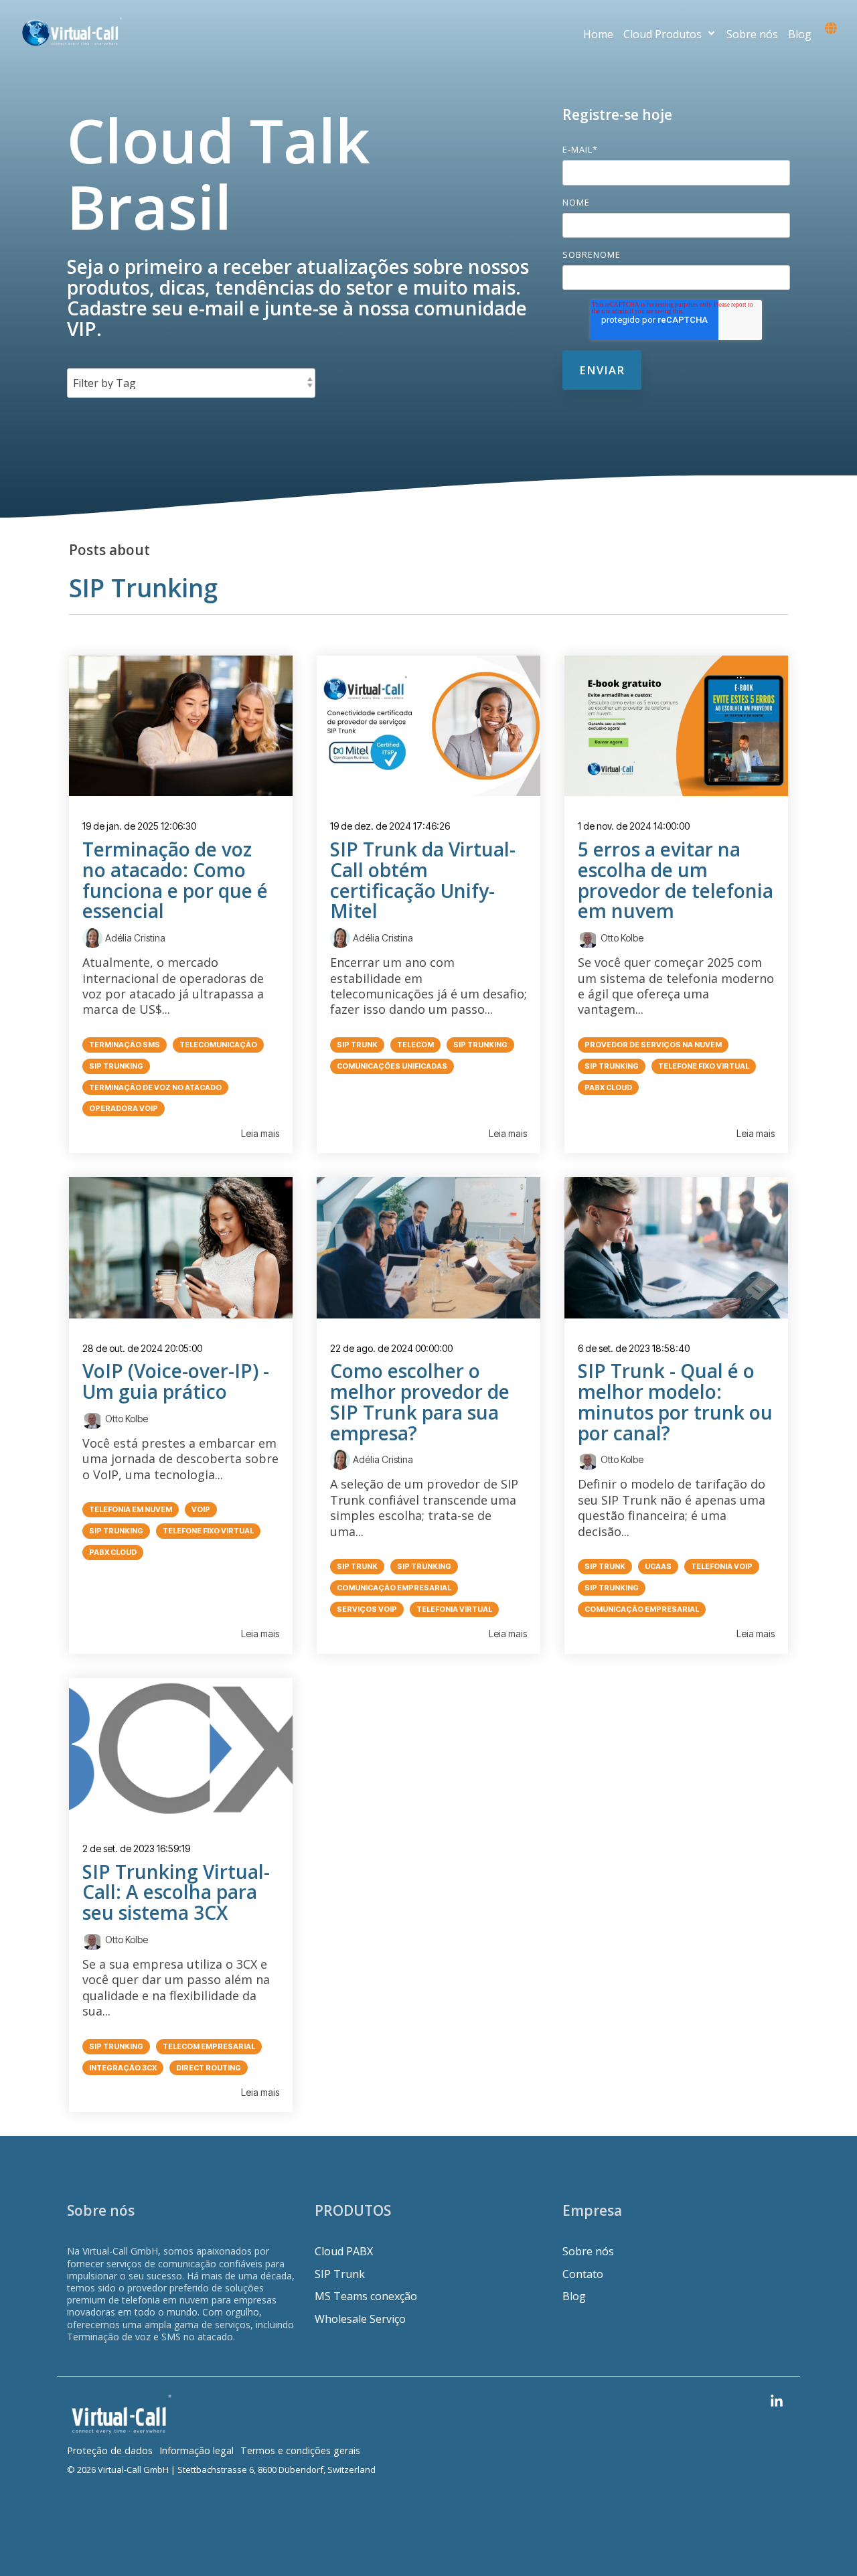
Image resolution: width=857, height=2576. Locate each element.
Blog (800, 34)
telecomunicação (218, 1045)
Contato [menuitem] (583, 2274)
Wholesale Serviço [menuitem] (360, 2319)
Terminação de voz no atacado (155, 1088)
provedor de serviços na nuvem (653, 1045)
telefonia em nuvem (131, 1510)
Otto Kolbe (622, 938)
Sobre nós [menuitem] (588, 2252)
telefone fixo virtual (704, 1066)
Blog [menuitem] (574, 2296)
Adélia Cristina (135, 938)
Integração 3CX (123, 2068)
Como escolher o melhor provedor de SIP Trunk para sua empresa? (420, 1401)
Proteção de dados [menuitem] (110, 2450)
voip (201, 1510)
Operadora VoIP (124, 1109)
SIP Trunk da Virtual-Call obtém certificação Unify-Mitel (423, 880)
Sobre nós (752, 34)
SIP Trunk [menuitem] (340, 2274)
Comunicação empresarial (394, 1588)
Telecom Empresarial (209, 2047)
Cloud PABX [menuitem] (344, 2252)
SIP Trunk (357, 1045)
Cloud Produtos (664, 34)
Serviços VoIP (367, 1609)
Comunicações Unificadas (392, 1066)
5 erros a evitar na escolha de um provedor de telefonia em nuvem (676, 880)
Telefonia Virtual (454, 1609)
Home (598, 34)
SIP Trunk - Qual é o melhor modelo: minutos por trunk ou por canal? (675, 1401)
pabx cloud (608, 1088)
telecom (415, 1045)
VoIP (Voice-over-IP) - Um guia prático (176, 1381)
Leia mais (260, 1133)
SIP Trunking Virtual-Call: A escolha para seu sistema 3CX (176, 1892)
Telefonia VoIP (722, 1567)
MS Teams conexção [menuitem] (366, 2296)
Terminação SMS (125, 1045)
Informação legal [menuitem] (197, 2450)
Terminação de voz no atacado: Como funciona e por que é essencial (175, 880)
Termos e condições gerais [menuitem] (300, 2450)
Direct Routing (209, 2068)
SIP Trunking (116, 1066)
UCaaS (658, 1567)
